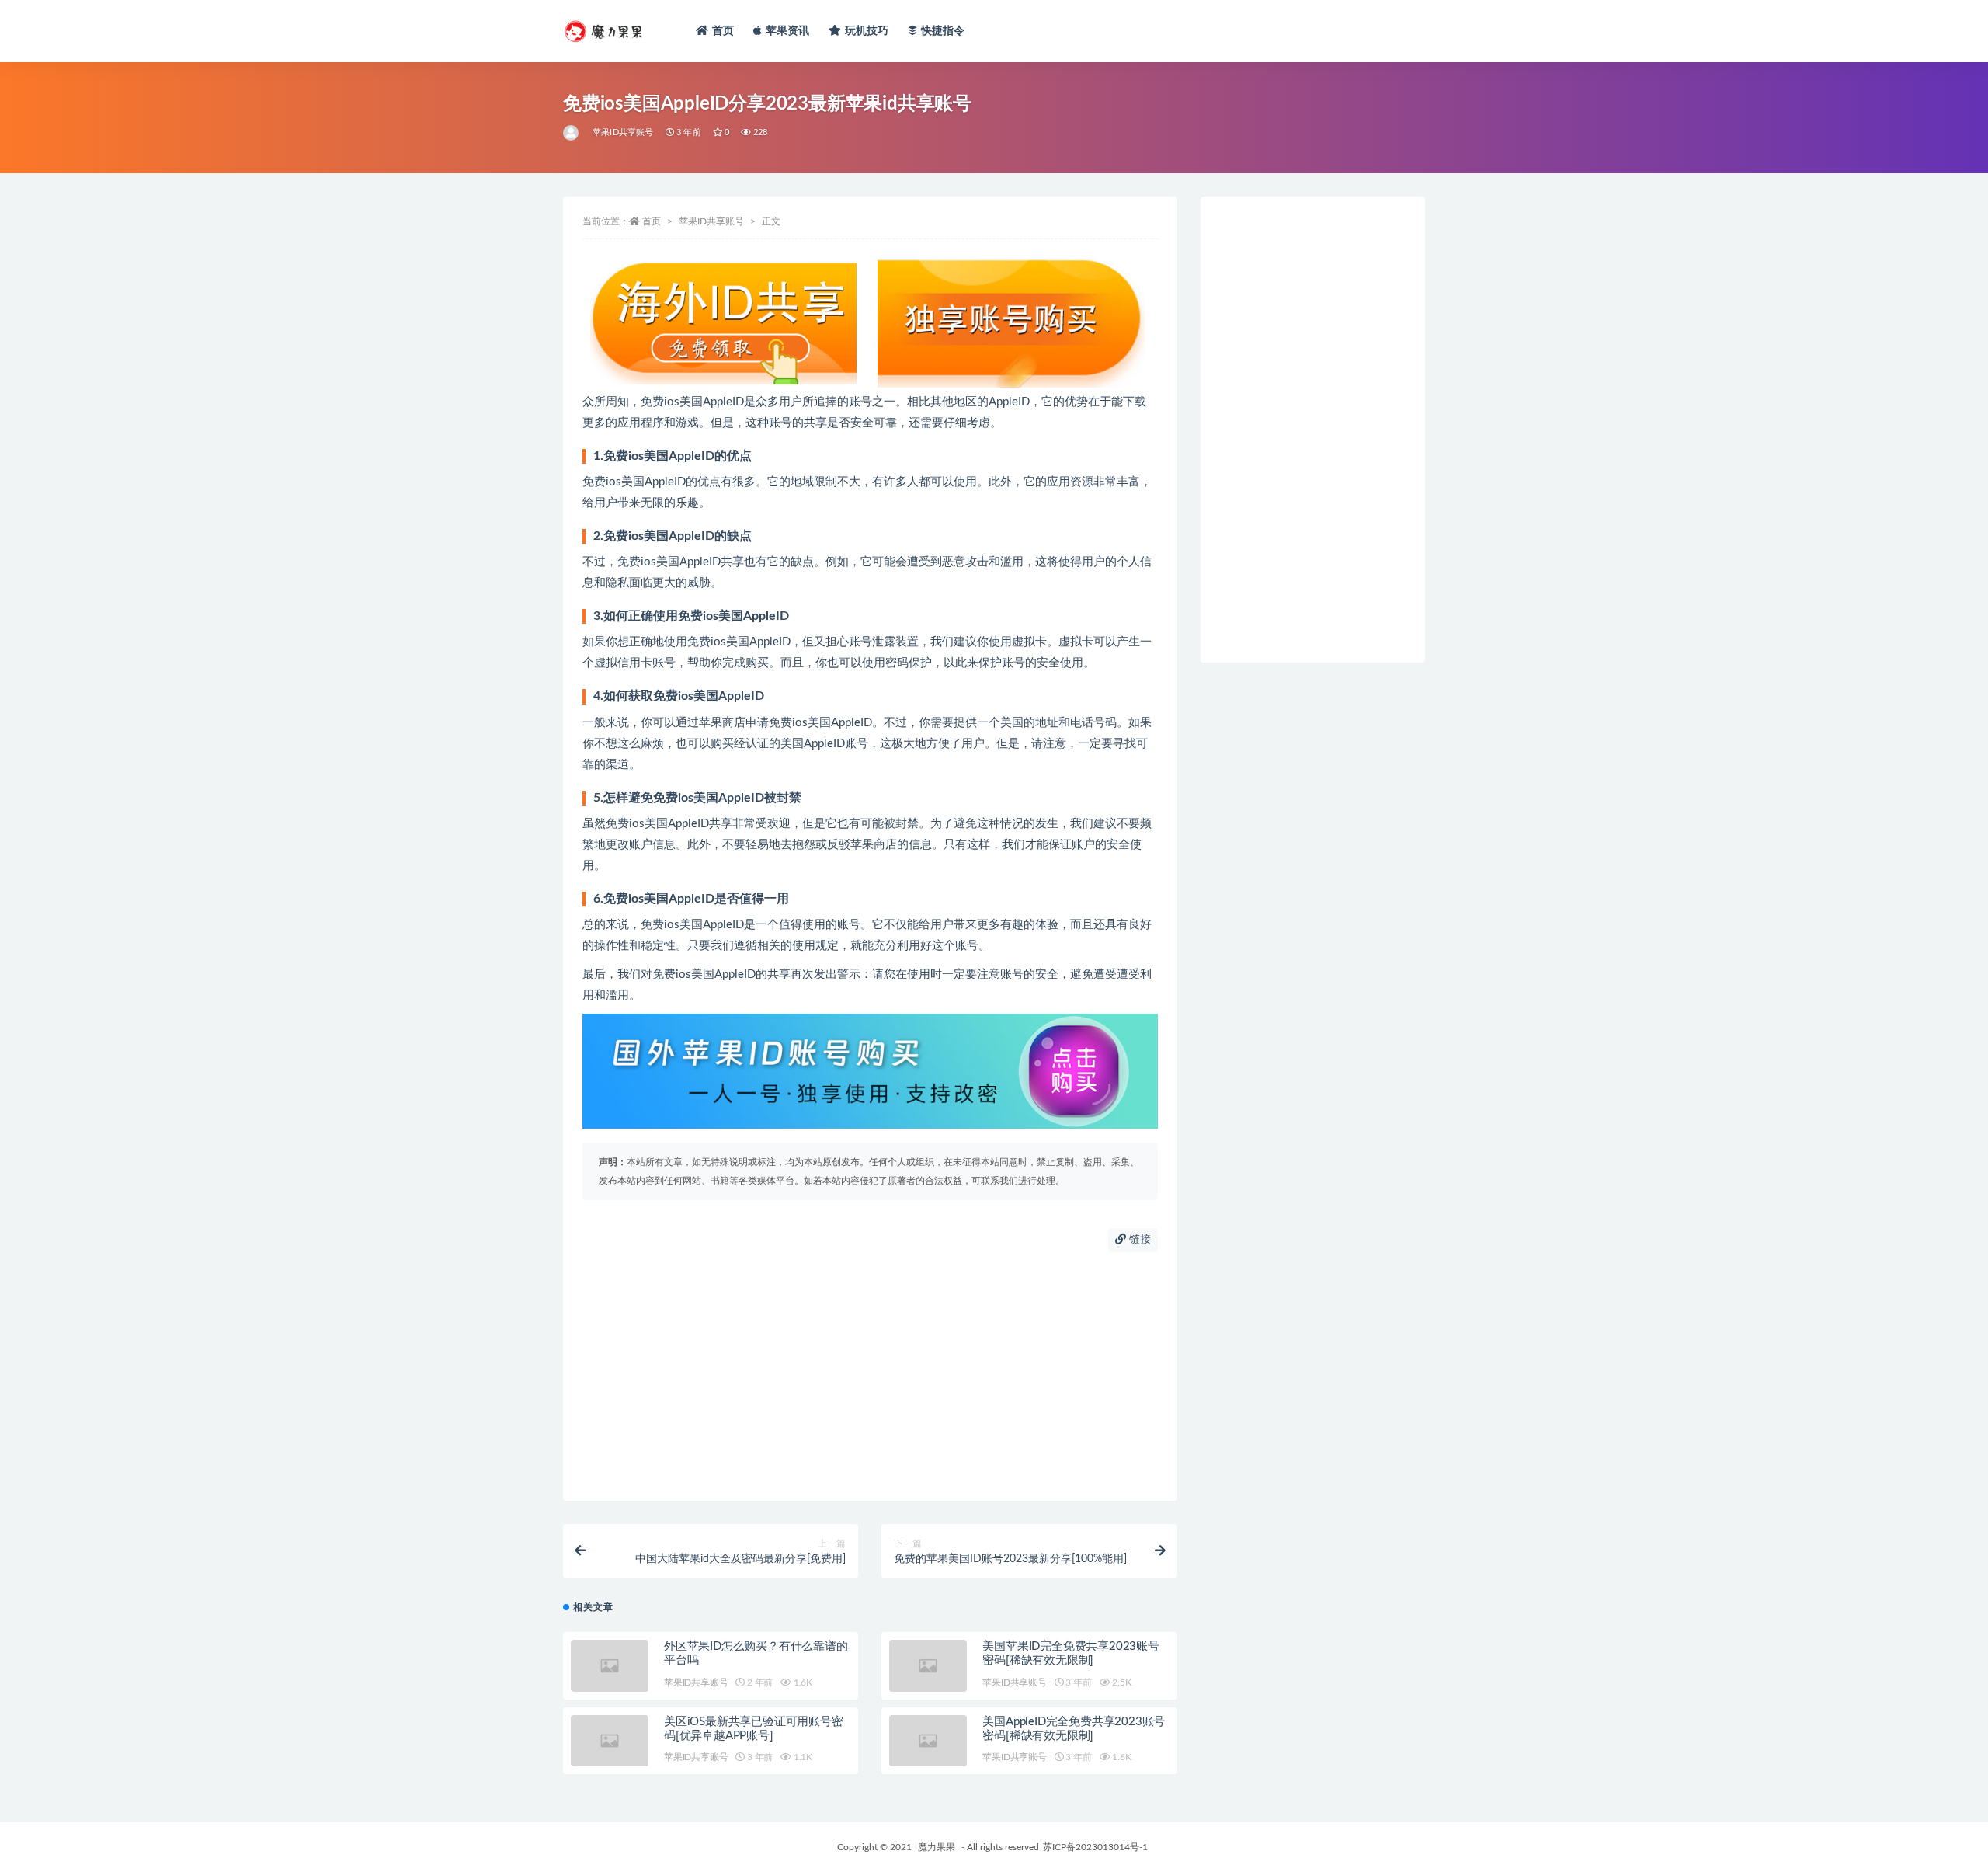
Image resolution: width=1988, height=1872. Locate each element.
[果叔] (572, 133)
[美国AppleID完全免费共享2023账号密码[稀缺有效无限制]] (928, 1741)
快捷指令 (943, 31)
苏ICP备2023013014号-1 (1095, 1847)
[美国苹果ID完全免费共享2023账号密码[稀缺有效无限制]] (928, 1666)
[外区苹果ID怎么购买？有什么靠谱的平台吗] (610, 1666)
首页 (723, 31)
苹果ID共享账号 (623, 132)
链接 (1138, 1240)
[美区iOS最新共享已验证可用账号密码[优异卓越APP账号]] (610, 1741)
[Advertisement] (870, 1376)
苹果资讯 (788, 31)
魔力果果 (937, 1847)
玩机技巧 (867, 31)
